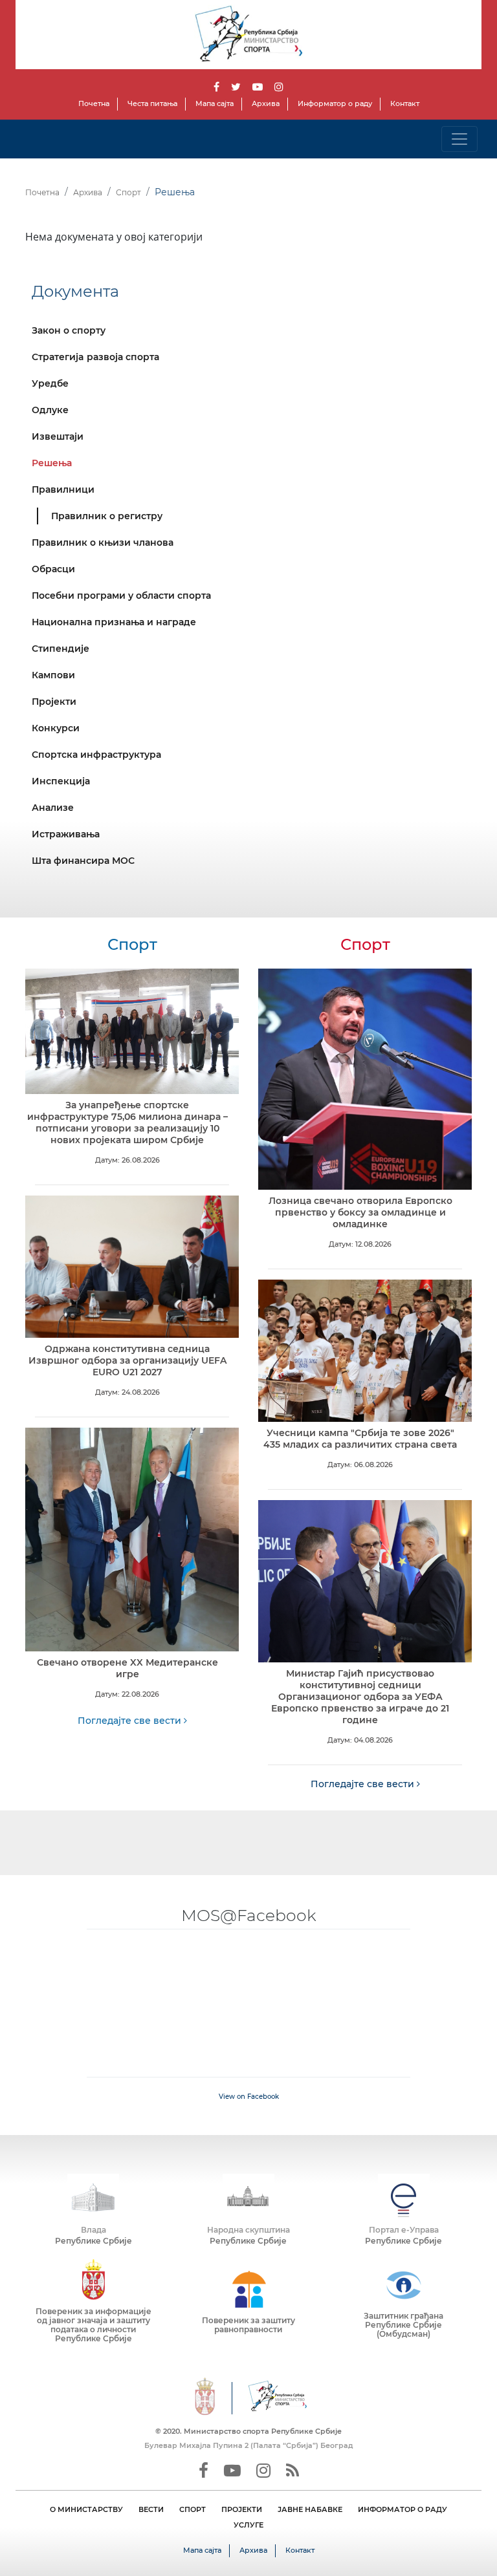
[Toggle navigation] (459, 139)
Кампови (53, 675)
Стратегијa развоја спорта (95, 357)
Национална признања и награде (114, 622)
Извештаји (58, 436)
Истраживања (66, 834)
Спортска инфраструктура (96, 755)
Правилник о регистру (107, 516)
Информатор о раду (335, 103)
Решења (52, 463)
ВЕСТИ (151, 2509)
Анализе (53, 808)
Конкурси (56, 728)
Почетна (94, 103)
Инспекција (61, 781)
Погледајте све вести (131, 1721)
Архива (266, 103)
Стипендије (61, 649)
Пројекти (54, 702)
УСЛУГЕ (248, 2525)
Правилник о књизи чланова (103, 542)
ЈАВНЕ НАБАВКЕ (310, 2509)
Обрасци (53, 569)
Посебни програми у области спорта (121, 596)
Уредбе (50, 383)
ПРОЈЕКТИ (242, 2509)
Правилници (63, 489)
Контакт (405, 103)
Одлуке (50, 410)
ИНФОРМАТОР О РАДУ (403, 2509)
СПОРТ (193, 2509)
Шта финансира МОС (83, 861)
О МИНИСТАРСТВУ (86, 2509)
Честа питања (152, 103)
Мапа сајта (215, 103)
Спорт (128, 192)
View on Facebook (249, 2097)
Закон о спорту (69, 330)
